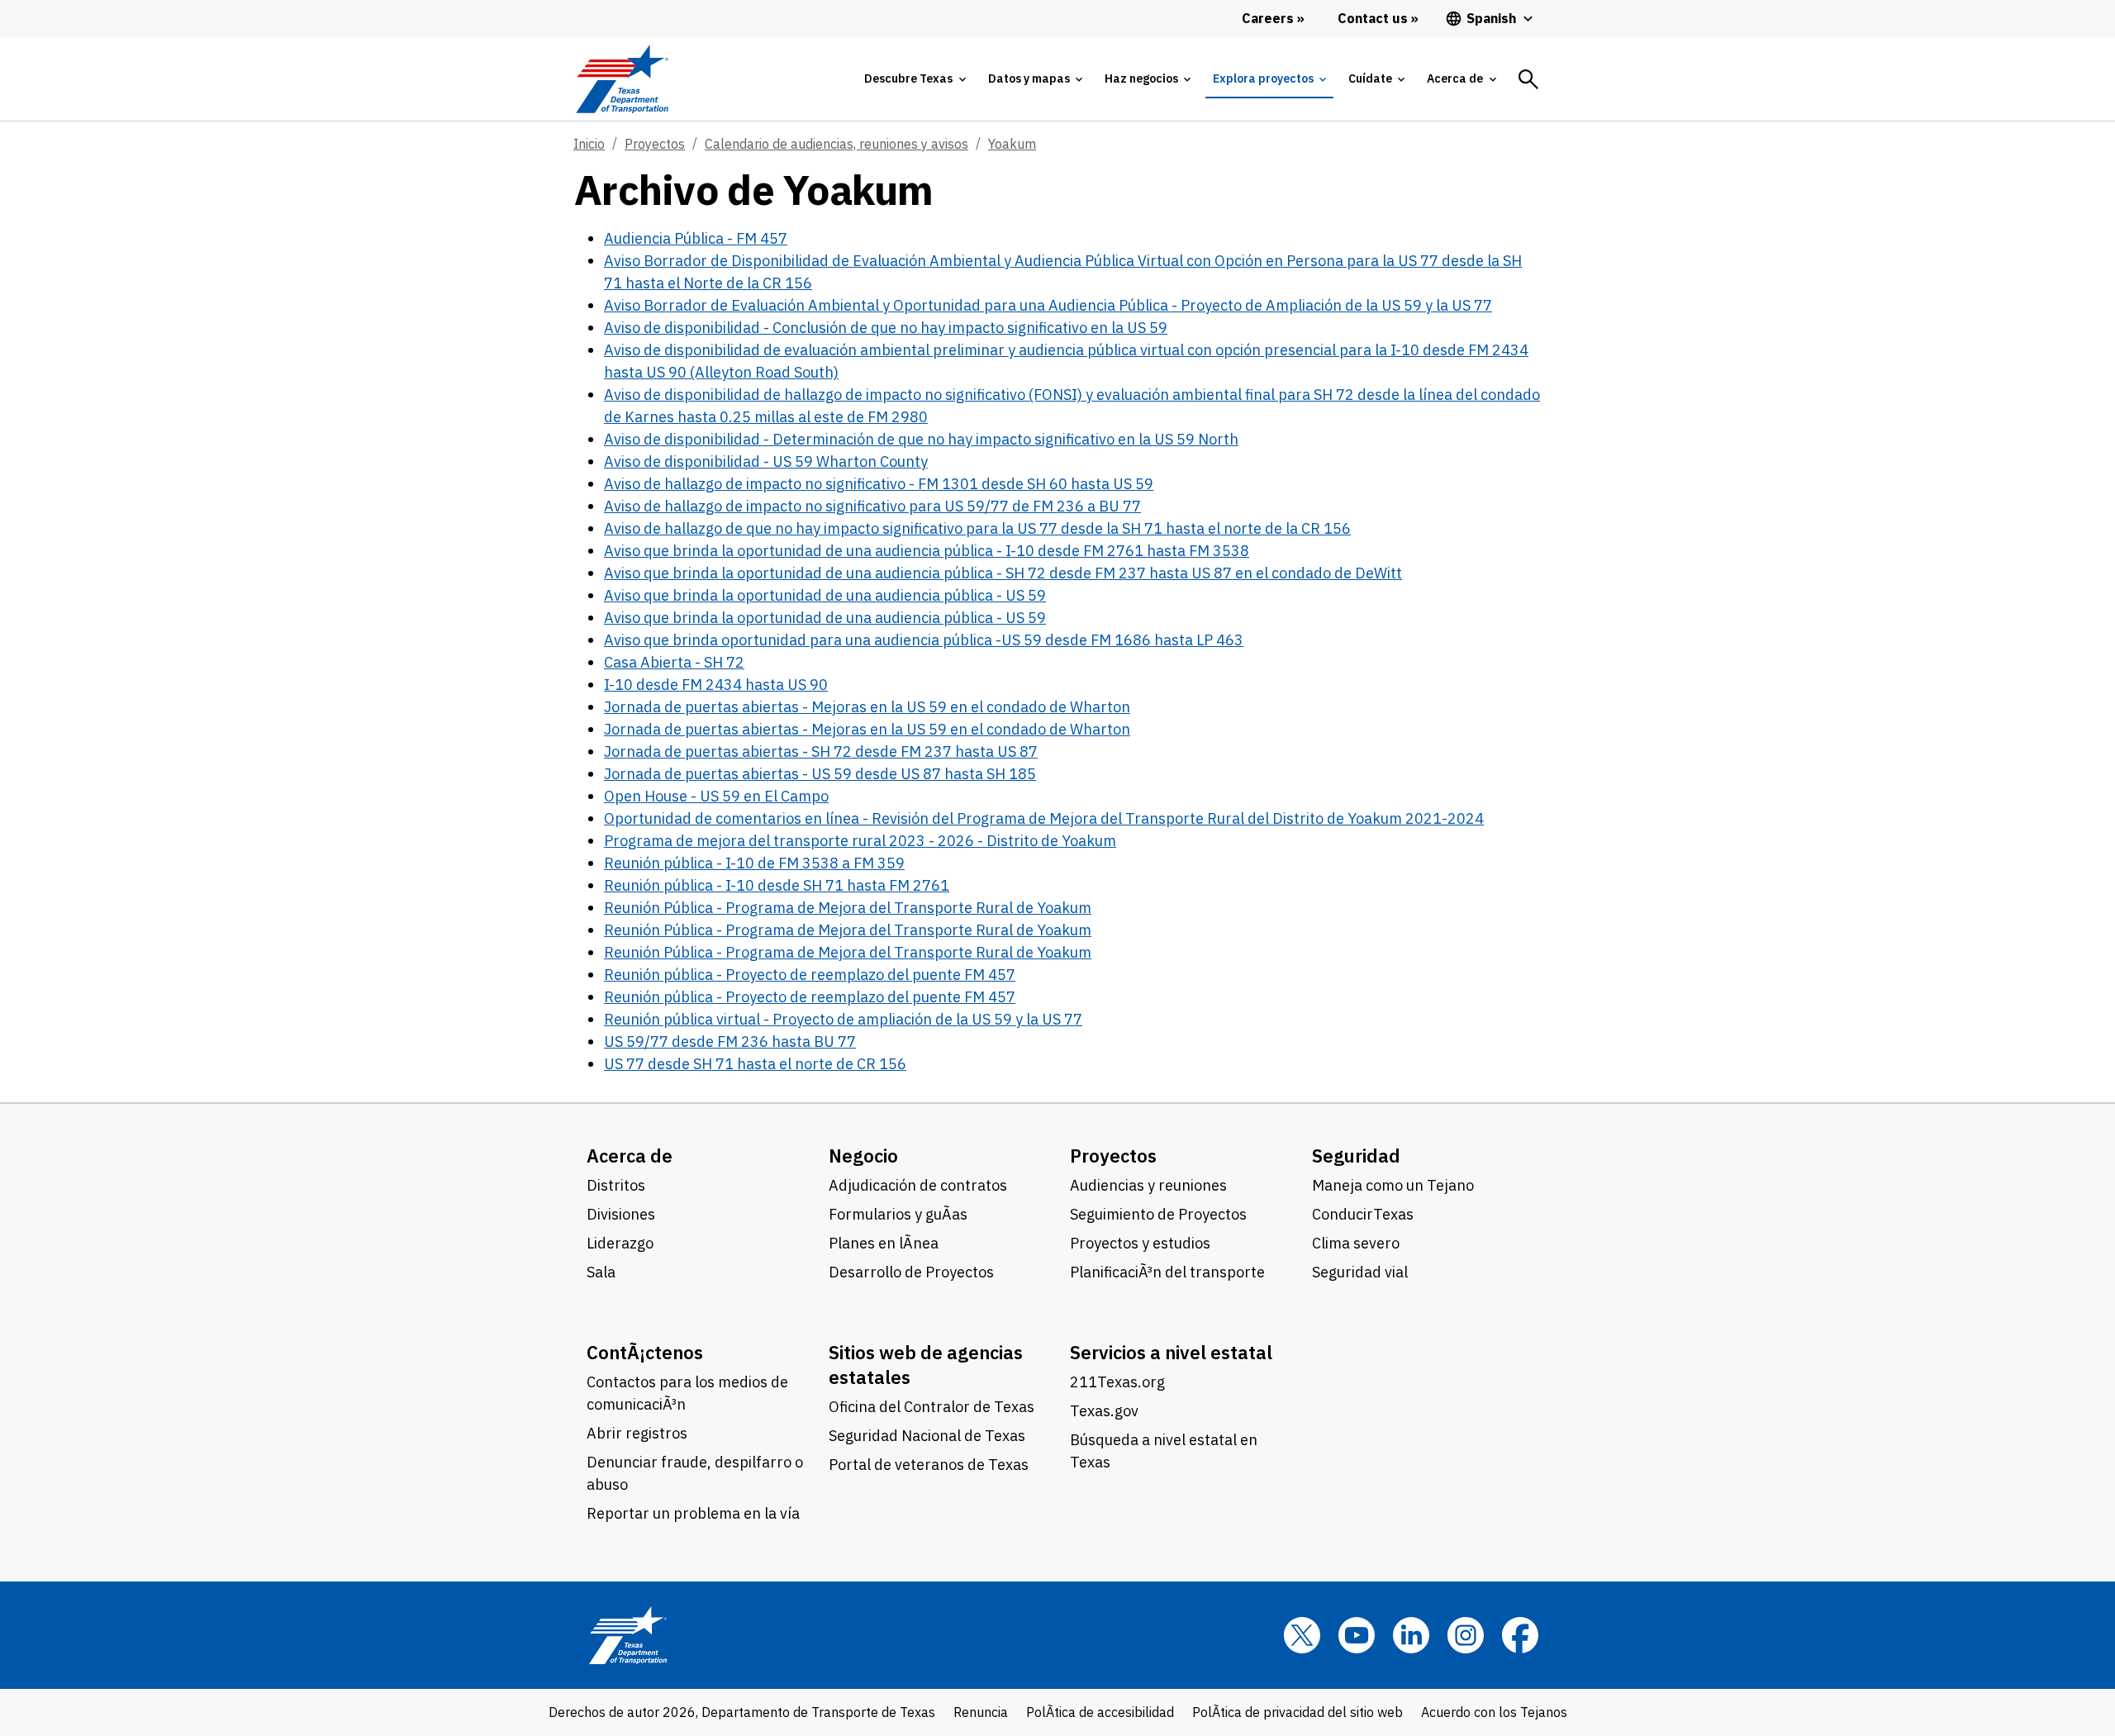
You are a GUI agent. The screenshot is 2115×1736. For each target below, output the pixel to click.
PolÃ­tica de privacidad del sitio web (1298, 1712)
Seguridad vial (1360, 1272)
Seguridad (1356, 1156)
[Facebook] (1520, 1635)
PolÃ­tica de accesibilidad (1100, 1712)
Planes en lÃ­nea (884, 1243)
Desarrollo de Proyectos (911, 1272)
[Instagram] (1466, 1635)
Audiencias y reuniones (1148, 1185)
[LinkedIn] (1411, 1635)
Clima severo (1356, 1243)
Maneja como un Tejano (1393, 1185)
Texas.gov (1104, 1411)
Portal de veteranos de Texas (929, 1465)
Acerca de (630, 1156)
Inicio (589, 144)
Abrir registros (637, 1433)
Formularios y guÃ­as (898, 1214)
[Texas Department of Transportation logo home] (622, 79)
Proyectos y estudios (1140, 1243)
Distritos (616, 1185)
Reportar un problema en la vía (693, 1513)
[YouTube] (1357, 1635)
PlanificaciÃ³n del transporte (1167, 1272)
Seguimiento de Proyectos (1158, 1214)
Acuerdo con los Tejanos (1494, 1712)
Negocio (863, 1156)
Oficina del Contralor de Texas (932, 1407)
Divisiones (621, 1214)
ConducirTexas (1363, 1214)
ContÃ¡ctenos (645, 1352)
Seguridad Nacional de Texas (927, 1436)
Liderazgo (620, 1243)
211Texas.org (1117, 1382)
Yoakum (1012, 144)
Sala (601, 1272)
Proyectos (655, 144)
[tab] (915, 79)
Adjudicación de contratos (918, 1185)
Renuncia (981, 1712)
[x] (1302, 1635)
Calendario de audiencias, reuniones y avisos (836, 144)
